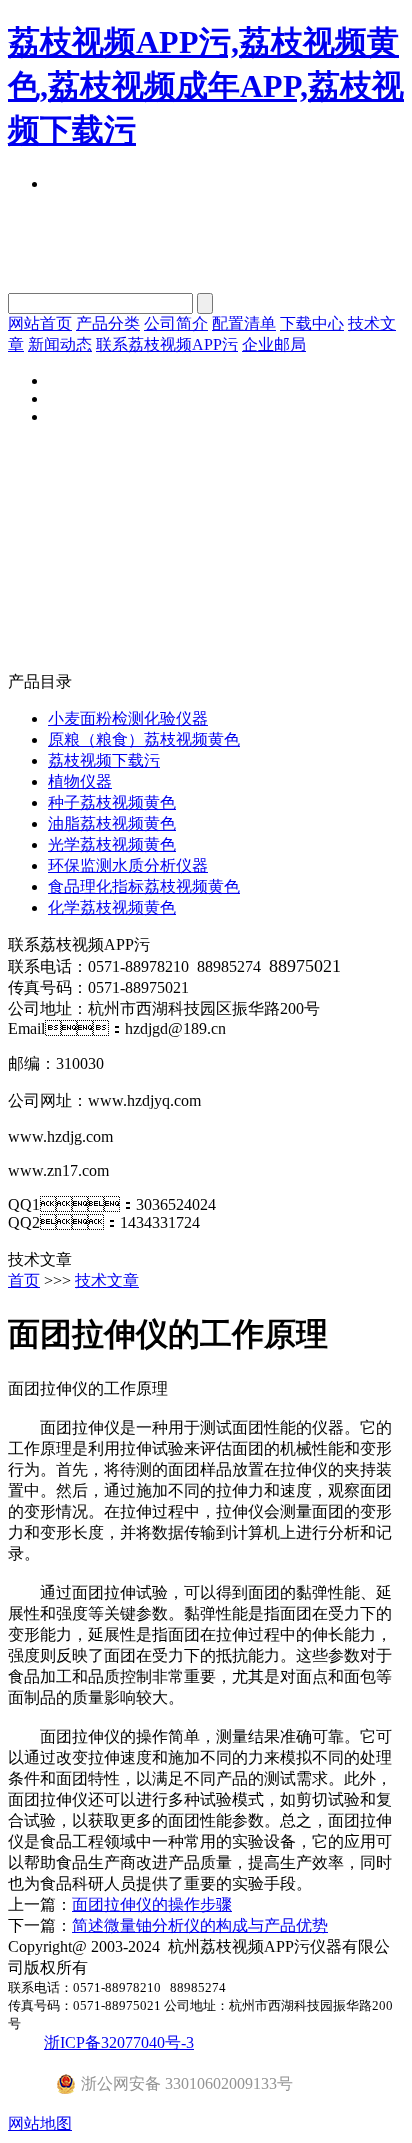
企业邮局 (274, 344)
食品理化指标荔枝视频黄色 (144, 886)
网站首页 (40, 323)
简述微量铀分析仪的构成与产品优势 (200, 1925)
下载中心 (312, 323)
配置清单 (244, 323)
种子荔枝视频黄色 (112, 802)
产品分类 (108, 323)
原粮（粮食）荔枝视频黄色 (144, 739)
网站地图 (40, 2123)
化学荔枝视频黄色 (112, 907)
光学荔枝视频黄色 (112, 844)
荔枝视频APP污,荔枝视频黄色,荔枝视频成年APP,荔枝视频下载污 (206, 86)
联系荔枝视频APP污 (167, 344)
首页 (24, 1280)
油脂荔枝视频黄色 (112, 823)
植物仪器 (80, 781)
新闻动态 (60, 344)
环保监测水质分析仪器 (128, 865)
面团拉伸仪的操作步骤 (152, 1904)
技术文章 (107, 1280)
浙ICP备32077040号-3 (119, 2042)
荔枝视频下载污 (104, 760)
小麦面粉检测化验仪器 (128, 718)
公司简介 (176, 323)
